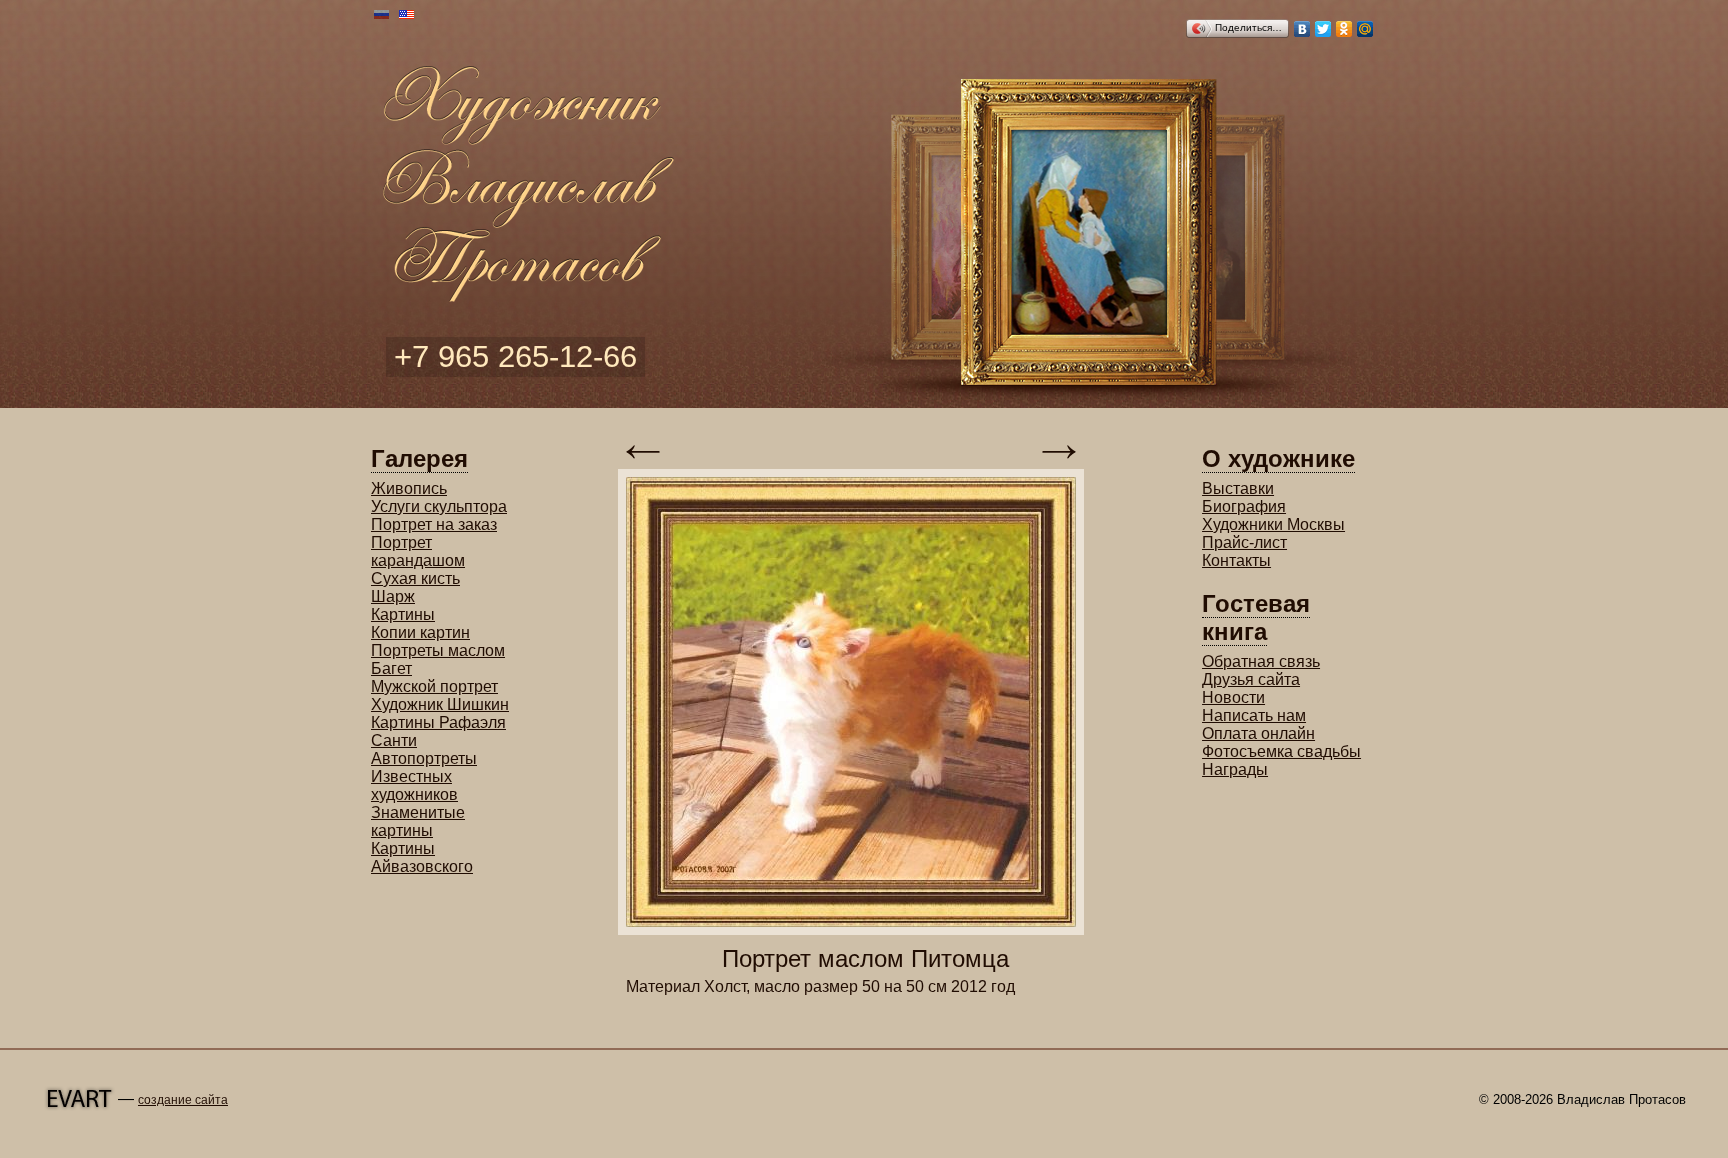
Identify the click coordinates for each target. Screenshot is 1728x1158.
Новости (1233, 697)
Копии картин (420, 632)
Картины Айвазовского (422, 857)
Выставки (1238, 488)
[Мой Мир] (1365, 29)
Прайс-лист (1244, 542)
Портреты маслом (438, 650)
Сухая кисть (415, 578)
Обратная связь (1261, 661)
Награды (1235, 769)
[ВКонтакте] (1302, 29)
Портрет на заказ (434, 524)
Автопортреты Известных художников (424, 776)
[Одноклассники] (1344, 29)
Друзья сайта (1251, 679)
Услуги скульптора (439, 506)
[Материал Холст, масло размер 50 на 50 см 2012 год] (851, 929)
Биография (1244, 506)
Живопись (409, 488)
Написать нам (1254, 715)
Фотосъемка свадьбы (1281, 751)
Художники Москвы (1273, 524)
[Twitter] (1323, 29)
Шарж (393, 596)
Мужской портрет (434, 686)
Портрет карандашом (418, 551)
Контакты (1236, 560)
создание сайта (183, 1100)
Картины (403, 614)
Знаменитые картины (418, 821)
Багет (391, 668)
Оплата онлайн (1258, 733)
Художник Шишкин (440, 704)
